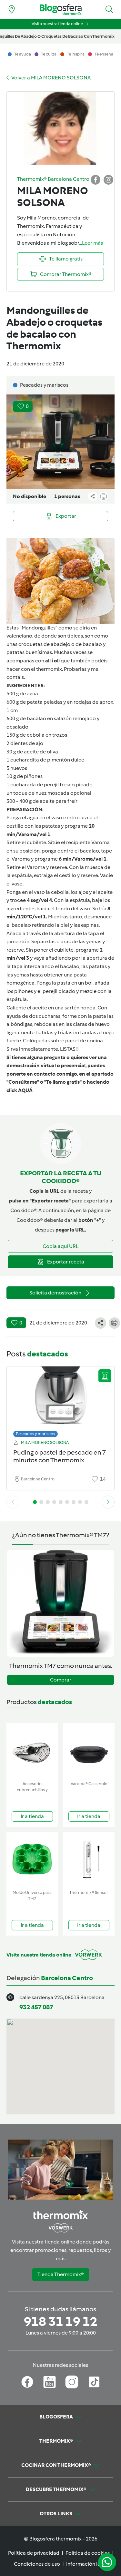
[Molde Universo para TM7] (32, 1860)
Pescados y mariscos (35, 1434)
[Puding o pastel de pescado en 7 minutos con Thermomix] (60, 1400)
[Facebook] (27, 2382)
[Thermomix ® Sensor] (89, 1860)
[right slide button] (108, 1502)
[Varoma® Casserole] (89, 1751)
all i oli (52, 661)
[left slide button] (13, 1502)
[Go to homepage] (61, 10)
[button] (109, 9)
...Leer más (91, 243)
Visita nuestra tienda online (57, 24)
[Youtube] (50, 2382)
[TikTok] (94, 2382)
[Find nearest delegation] (12, 9)
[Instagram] (72, 2382)
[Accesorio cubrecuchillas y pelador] (32, 1751)
